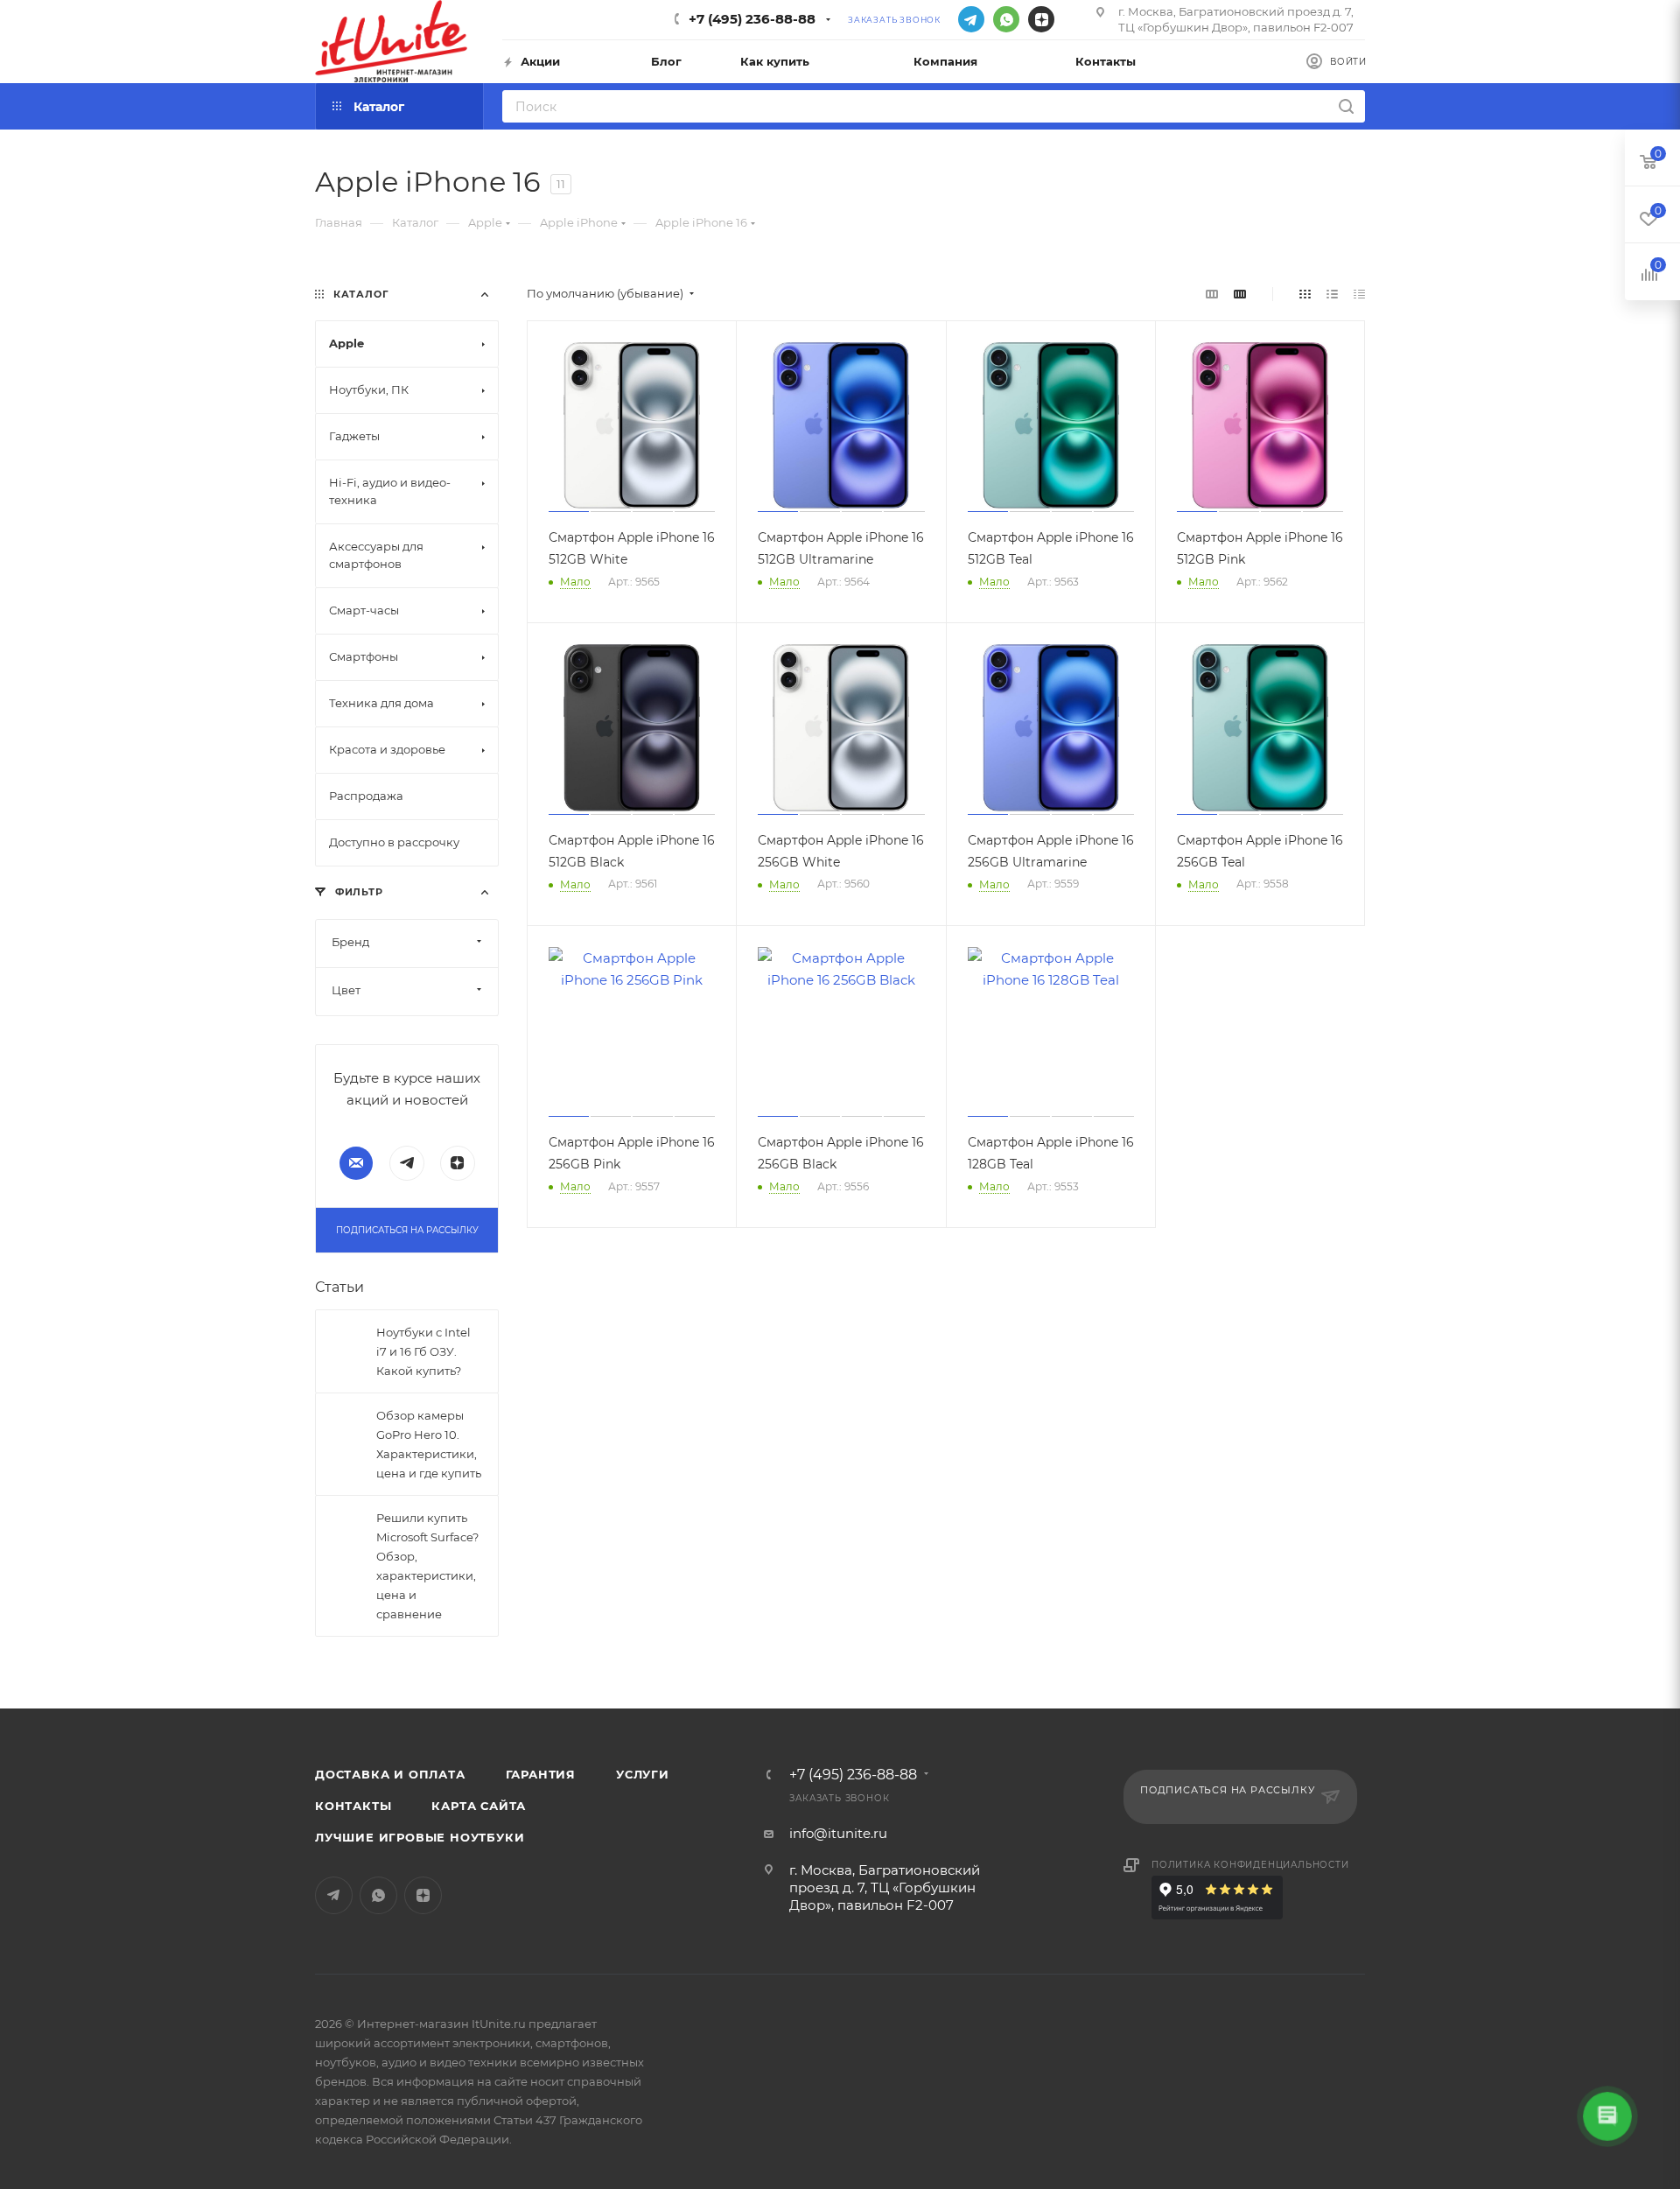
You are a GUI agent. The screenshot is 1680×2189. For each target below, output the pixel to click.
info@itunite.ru (838, 1833)
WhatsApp (1006, 19)
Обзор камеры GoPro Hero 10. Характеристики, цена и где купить (429, 1444)
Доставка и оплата (390, 1774)
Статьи (339, 1287)
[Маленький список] (1212, 294)
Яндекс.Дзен (1041, 19)
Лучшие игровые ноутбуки (420, 1837)
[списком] (1332, 294)
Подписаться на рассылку (407, 1230)
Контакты (353, 1806)
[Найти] (1346, 106)
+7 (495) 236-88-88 (752, 19)
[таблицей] (1359, 294)
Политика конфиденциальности (1250, 1865)
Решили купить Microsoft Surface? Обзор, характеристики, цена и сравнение (427, 1566)
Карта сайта (479, 1806)
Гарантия (541, 1774)
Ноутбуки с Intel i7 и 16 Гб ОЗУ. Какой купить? (423, 1351)
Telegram (971, 19)
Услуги (643, 1774)
